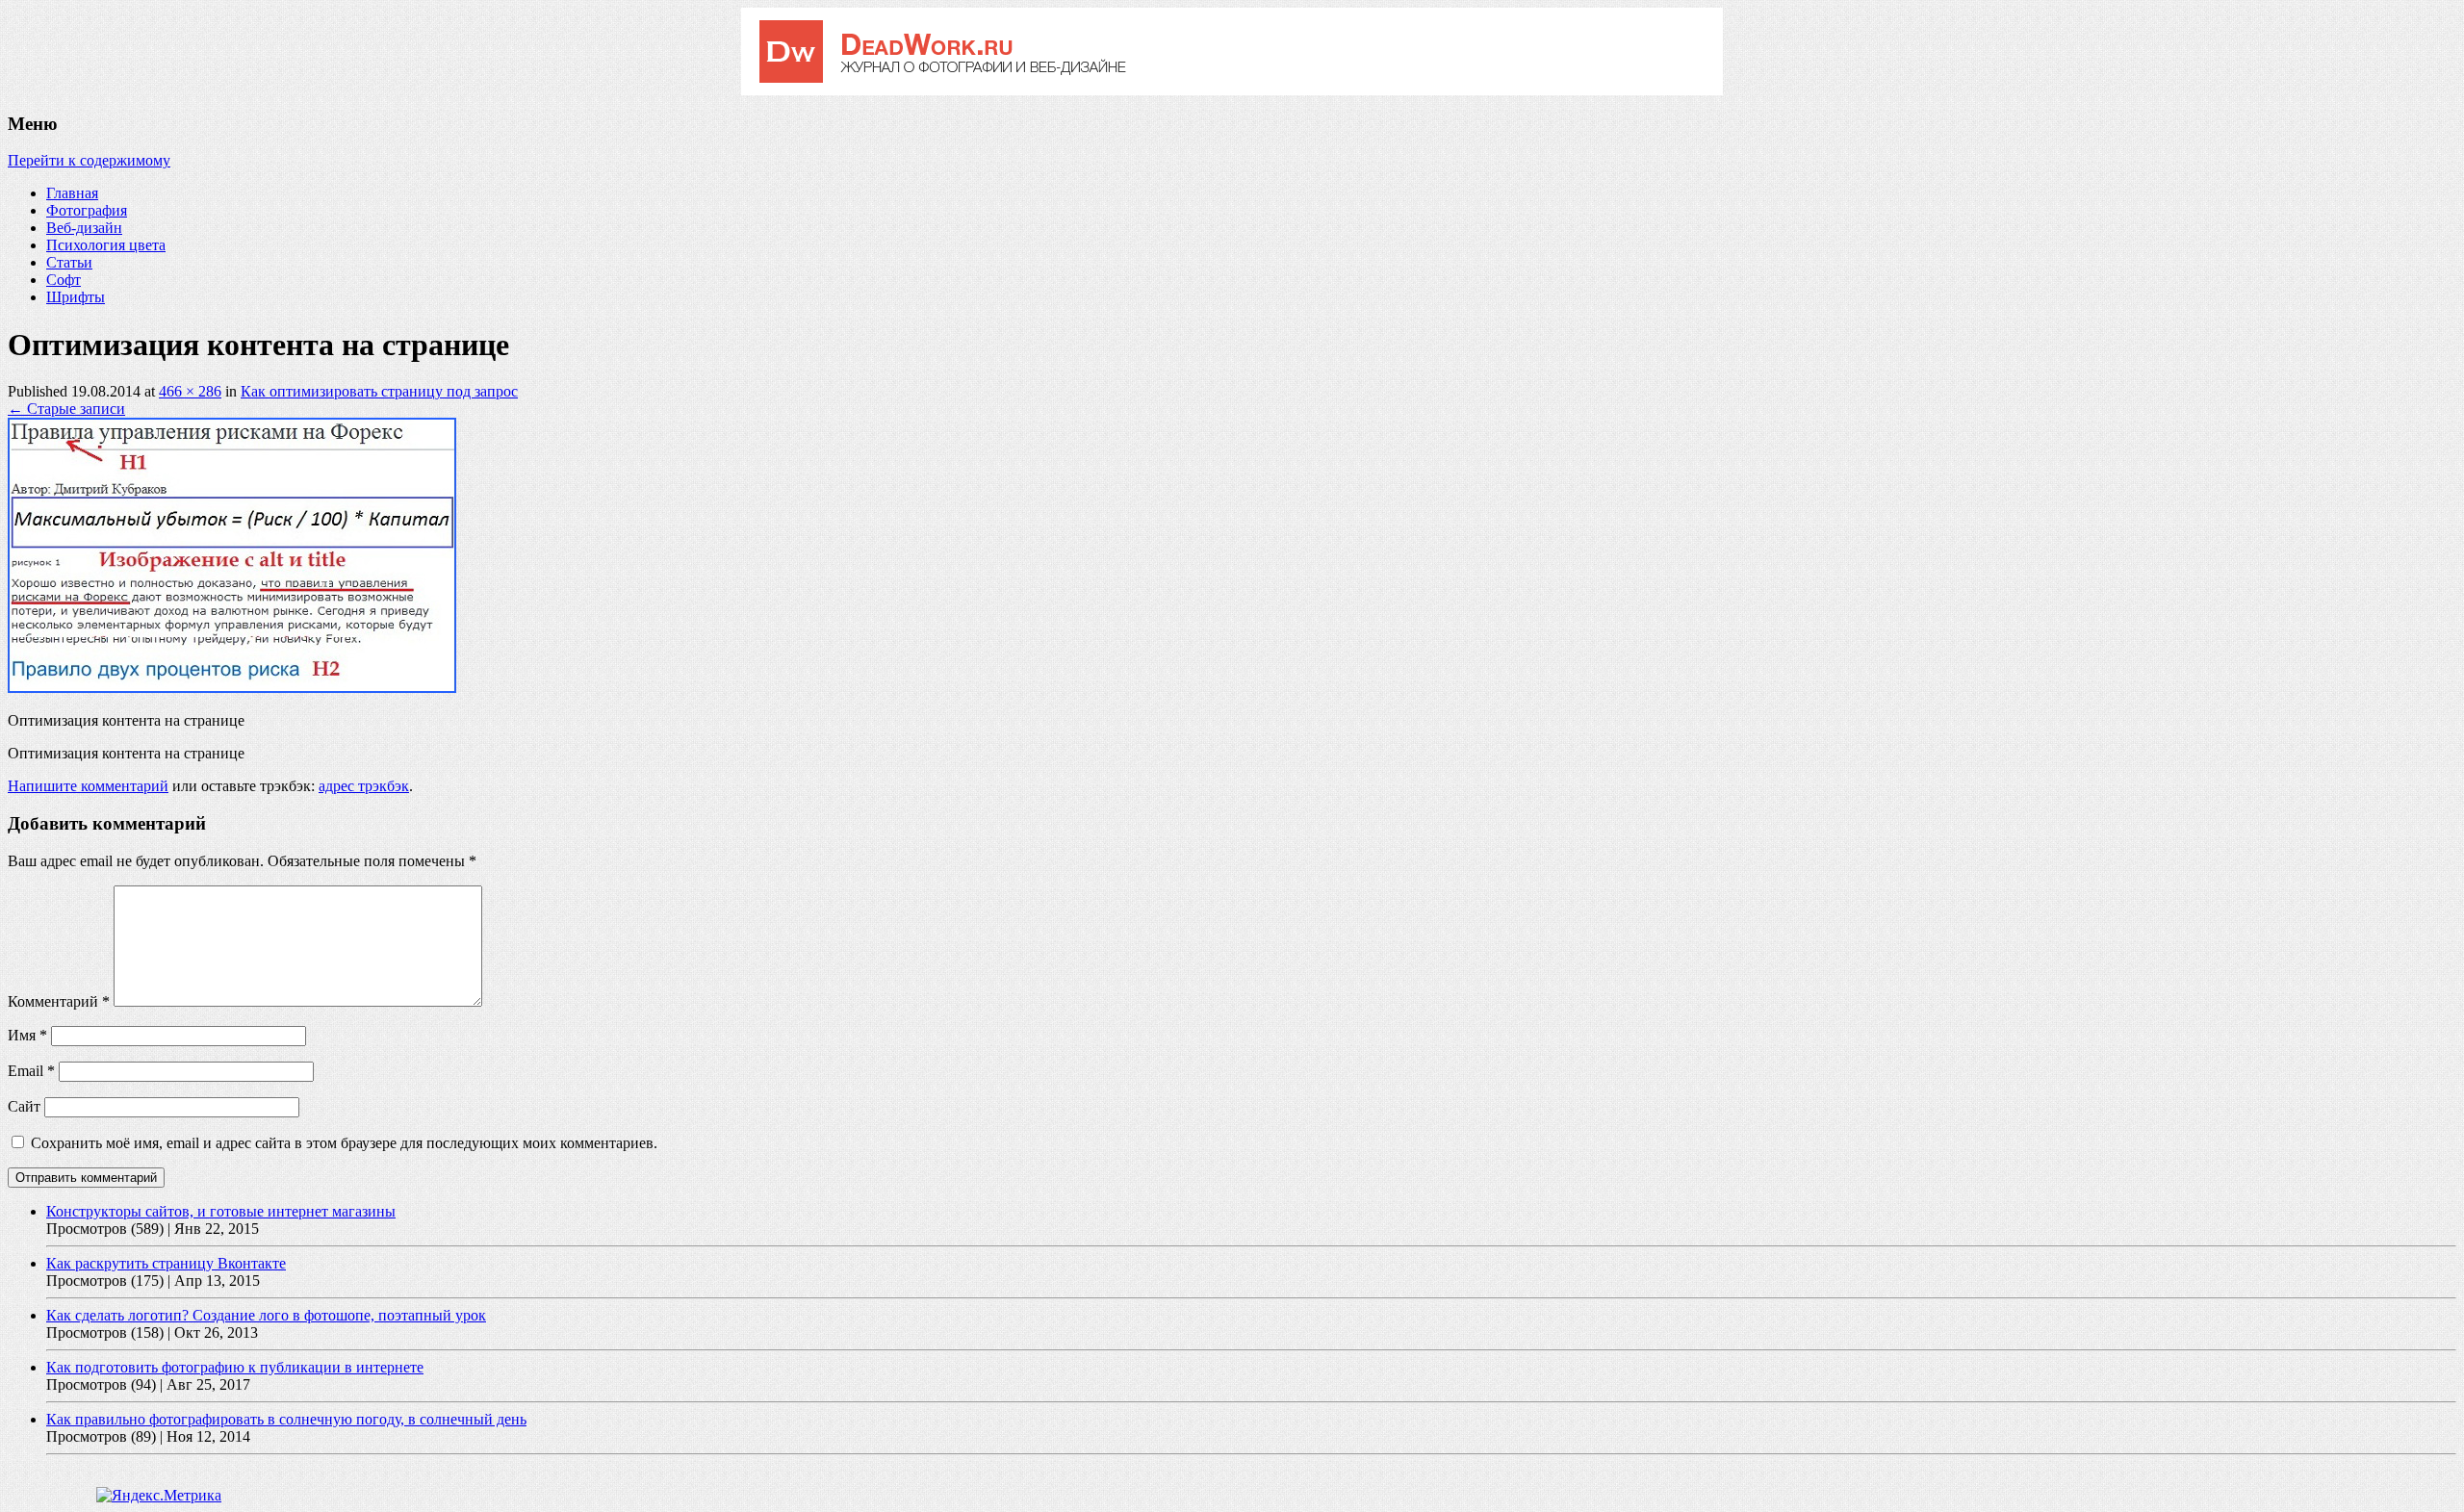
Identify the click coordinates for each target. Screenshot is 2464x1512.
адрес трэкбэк (364, 786)
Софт (64, 280)
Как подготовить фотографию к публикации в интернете (235, 1367)
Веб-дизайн (84, 228)
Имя (27, 1035)
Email (31, 1071)
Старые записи (66, 409)
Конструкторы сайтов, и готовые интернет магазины (221, 1211)
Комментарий (59, 1001)
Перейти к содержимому (89, 160)
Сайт (24, 1106)
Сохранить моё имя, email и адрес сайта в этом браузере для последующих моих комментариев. (344, 1143)
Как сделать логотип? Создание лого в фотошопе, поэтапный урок (266, 1315)
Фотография (87, 210)
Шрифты (76, 297)
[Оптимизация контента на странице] (232, 688)
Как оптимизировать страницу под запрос (379, 391)
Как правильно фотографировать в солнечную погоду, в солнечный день (286, 1419)
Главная (72, 193)
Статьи (69, 262)
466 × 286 (190, 391)
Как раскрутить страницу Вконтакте (166, 1263)
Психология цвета (106, 245)
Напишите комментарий (88, 786)
